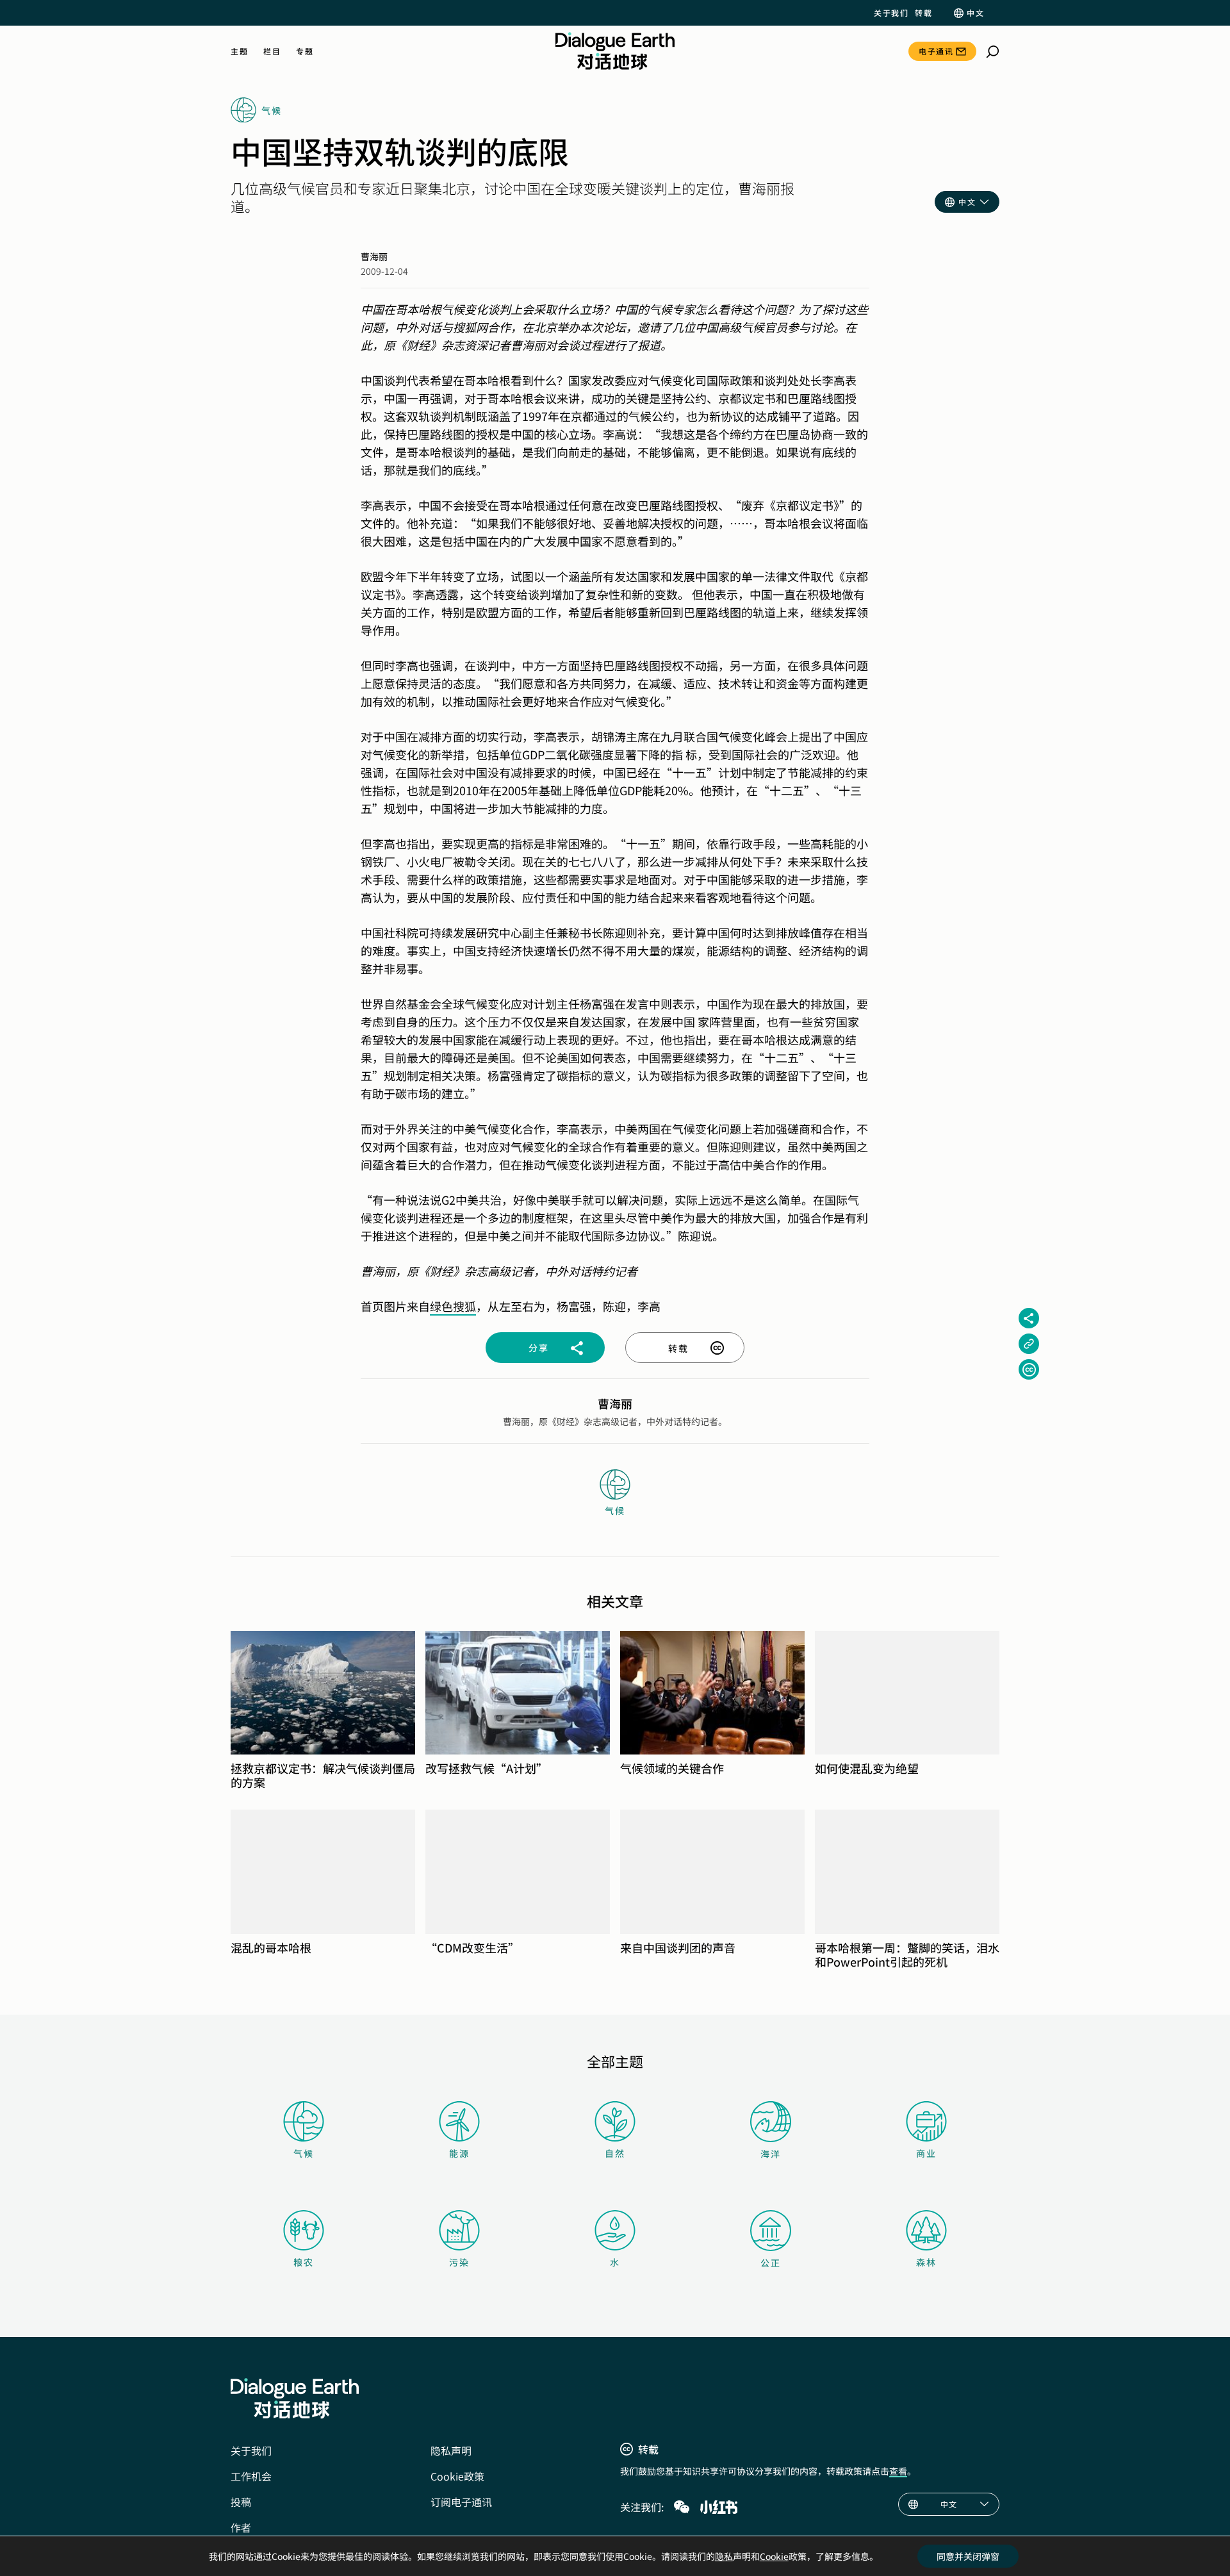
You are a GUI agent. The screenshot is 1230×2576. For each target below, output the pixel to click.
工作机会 (251, 2476)
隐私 (724, 2556)
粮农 (304, 2262)
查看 (898, 2471)
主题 (239, 51)
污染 (459, 2262)
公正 (771, 2263)
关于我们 (891, 13)
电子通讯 (936, 51)
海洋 (771, 2154)
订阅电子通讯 (461, 2502)
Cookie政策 (457, 2476)
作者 (241, 2527)
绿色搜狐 (453, 1306)
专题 (305, 51)
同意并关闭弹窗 (968, 2556)
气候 (304, 2153)
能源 (459, 2153)
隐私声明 (451, 2450)
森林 (926, 2262)
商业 (926, 2153)
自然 (615, 2153)
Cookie (774, 2556)
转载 (923, 13)
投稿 (241, 2502)
